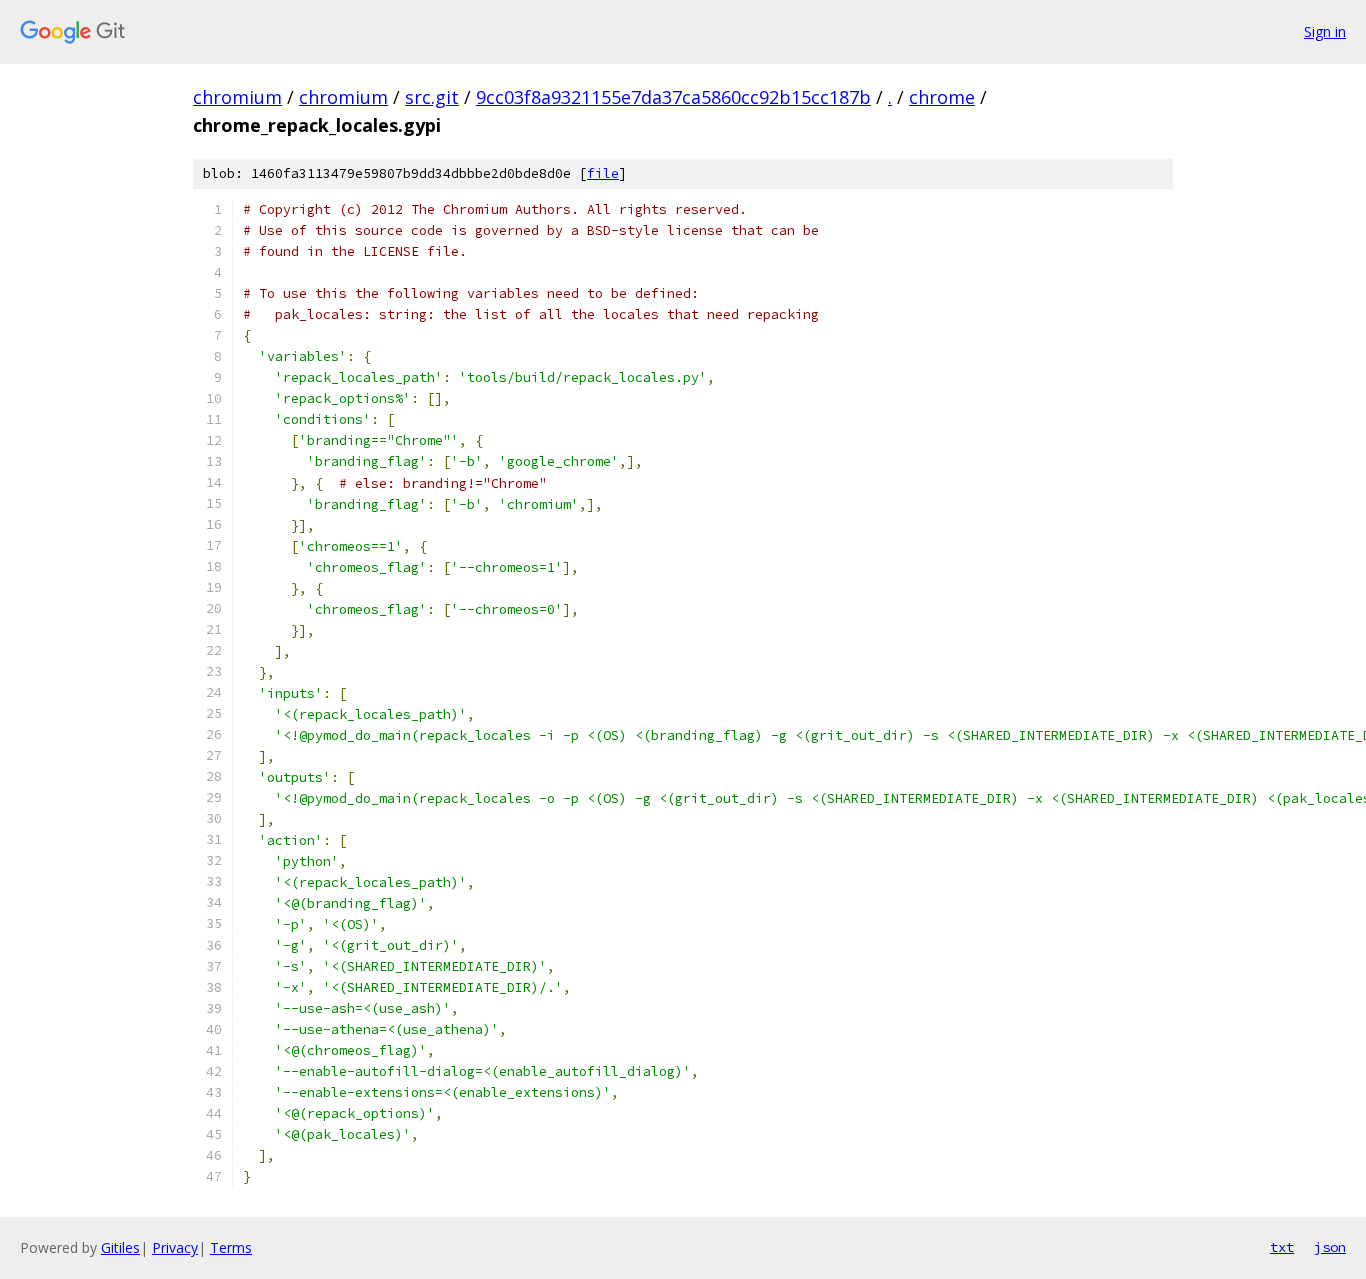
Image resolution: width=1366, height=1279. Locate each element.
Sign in (1325, 31)
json (1330, 1247)
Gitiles (120, 1247)
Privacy (175, 1247)
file (603, 173)
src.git (432, 97)
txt (1282, 1247)
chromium (237, 97)
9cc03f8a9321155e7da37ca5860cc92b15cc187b (673, 97)
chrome (942, 97)
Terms (231, 1247)
